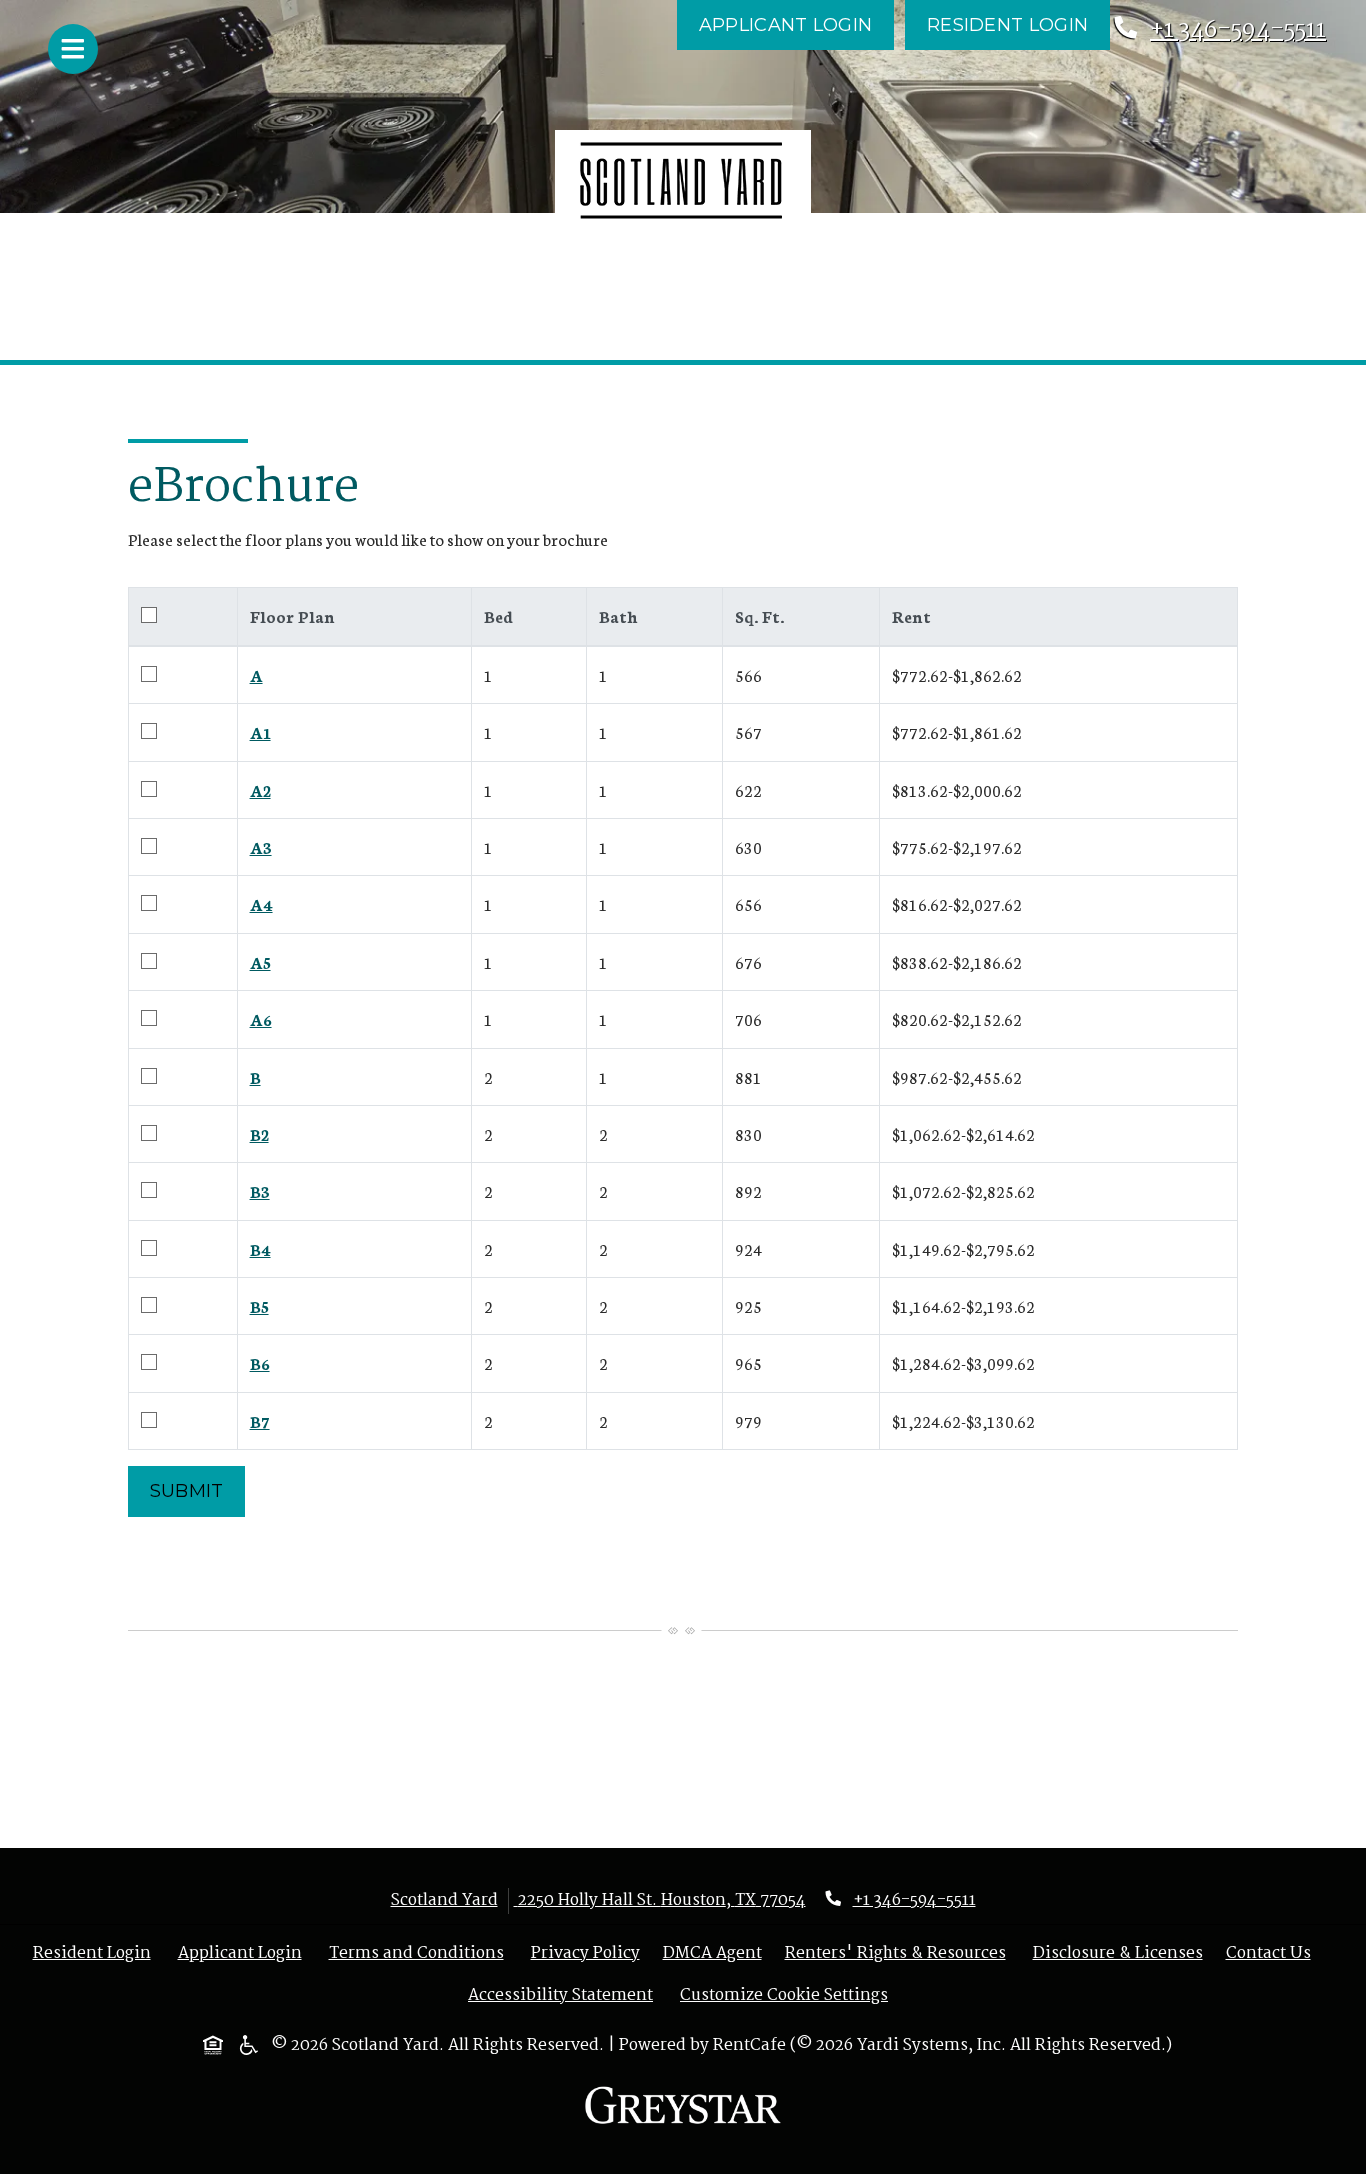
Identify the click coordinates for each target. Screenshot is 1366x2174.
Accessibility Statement (564, 1995)
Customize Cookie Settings (784, 1996)
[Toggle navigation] (73, 49)
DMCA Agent (716, 1953)
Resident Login (1018, 24)
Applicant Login (796, 24)
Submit (187, 1491)
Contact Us (1268, 1954)
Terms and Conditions (420, 1953)
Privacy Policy (589, 1953)
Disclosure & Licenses (1122, 1953)
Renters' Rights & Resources (899, 1953)
